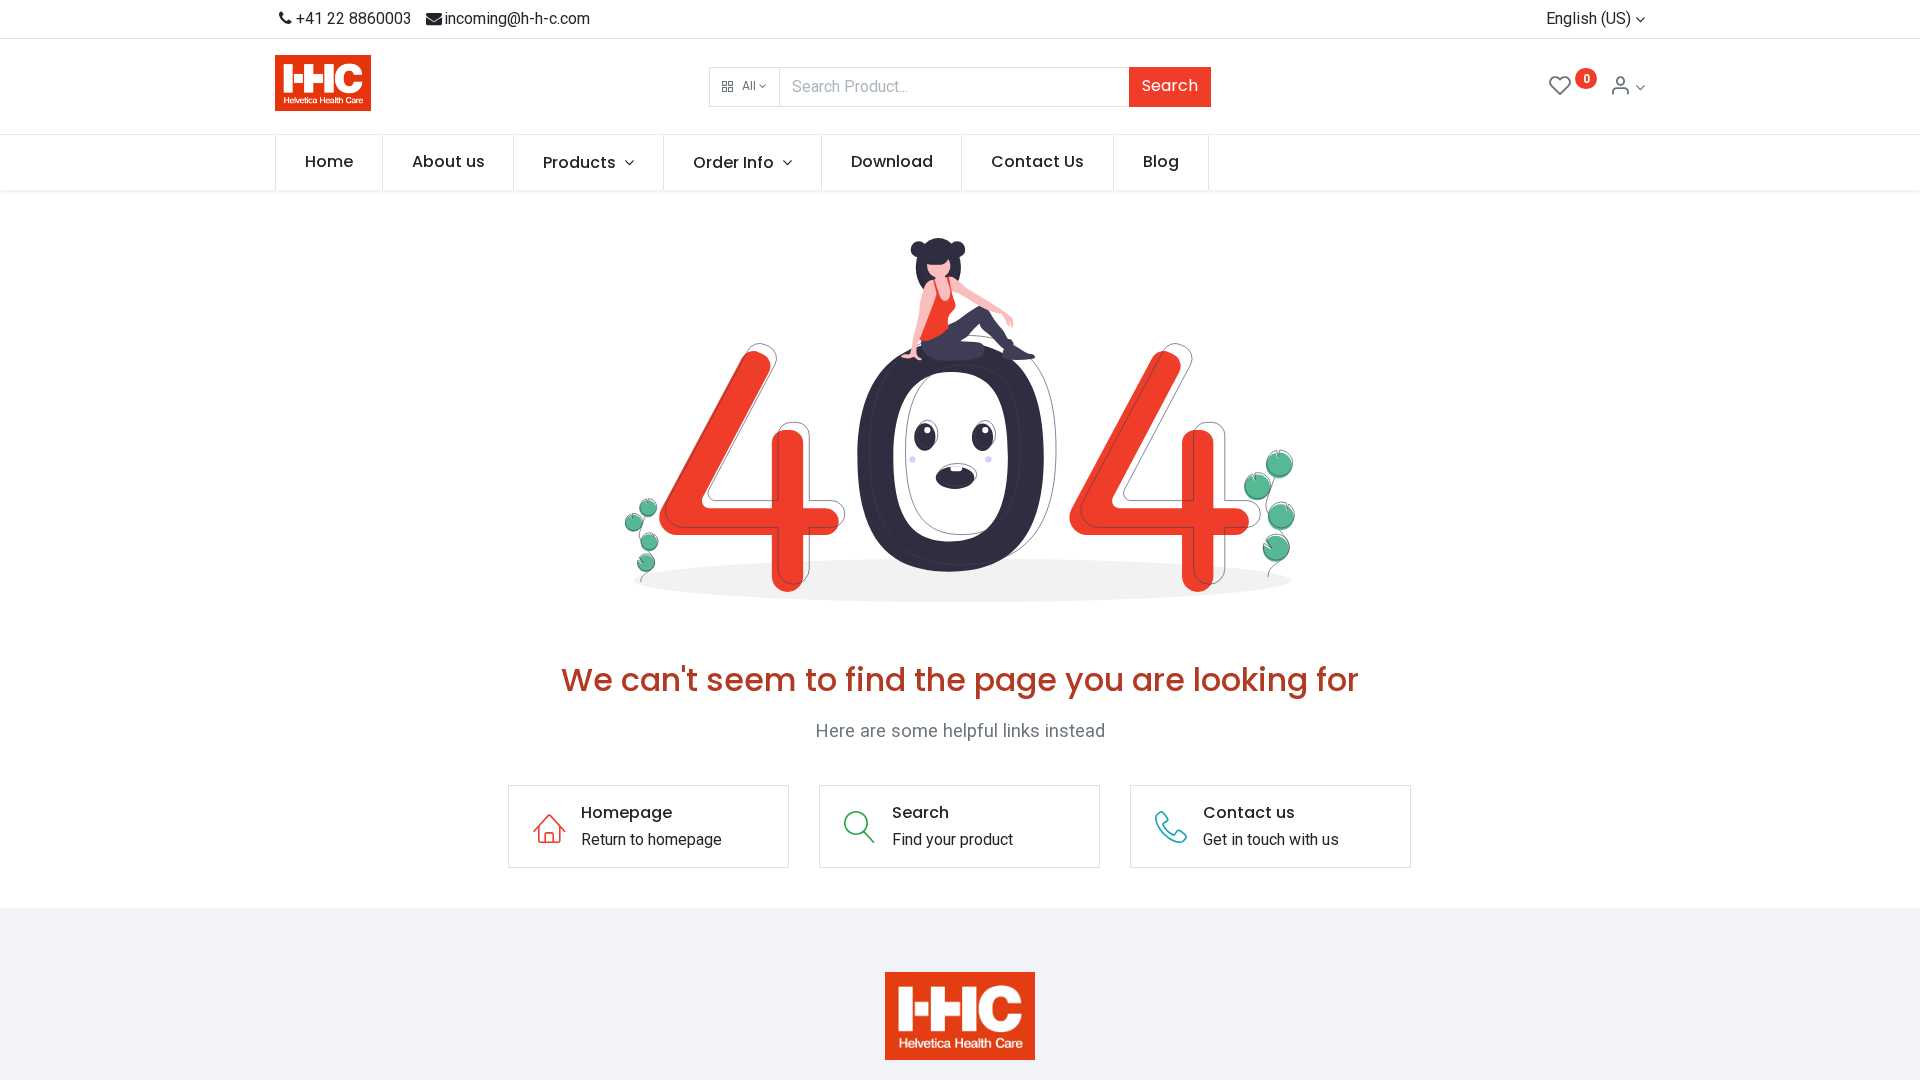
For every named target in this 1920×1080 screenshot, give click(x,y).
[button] (744, 87)
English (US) (1588, 18)
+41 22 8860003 (354, 18)
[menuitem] (329, 162)
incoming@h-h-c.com (517, 18)
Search (1170, 85)
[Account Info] (1627, 87)
